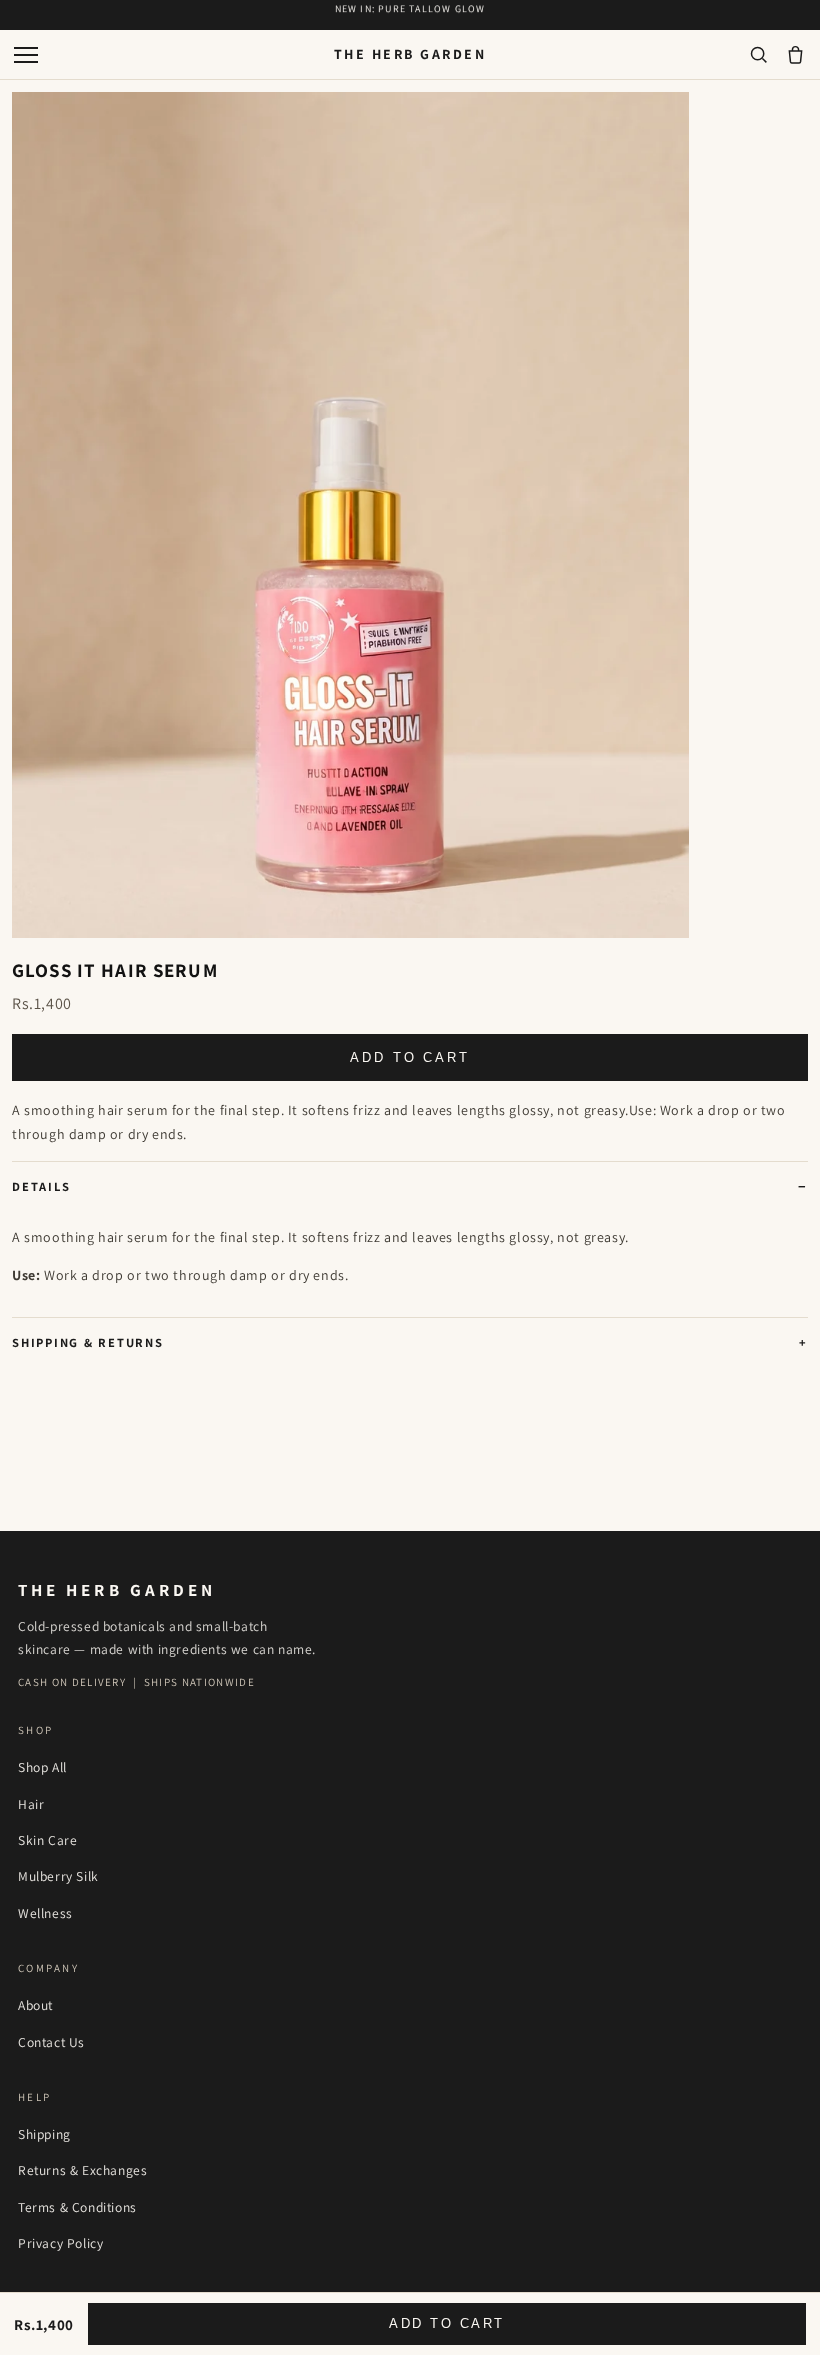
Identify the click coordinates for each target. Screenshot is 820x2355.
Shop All (42, 1767)
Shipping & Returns (88, 1342)
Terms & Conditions (77, 2207)
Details (41, 1186)
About (35, 2005)
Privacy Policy (60, 2243)
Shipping (44, 2134)
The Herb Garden (410, 54)
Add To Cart (409, 1057)
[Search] (758, 54)
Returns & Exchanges (82, 2170)
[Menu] (26, 55)
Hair (31, 1804)
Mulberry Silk (58, 1876)
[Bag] (795, 54)
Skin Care (47, 1840)
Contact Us (51, 2042)
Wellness (45, 1913)
